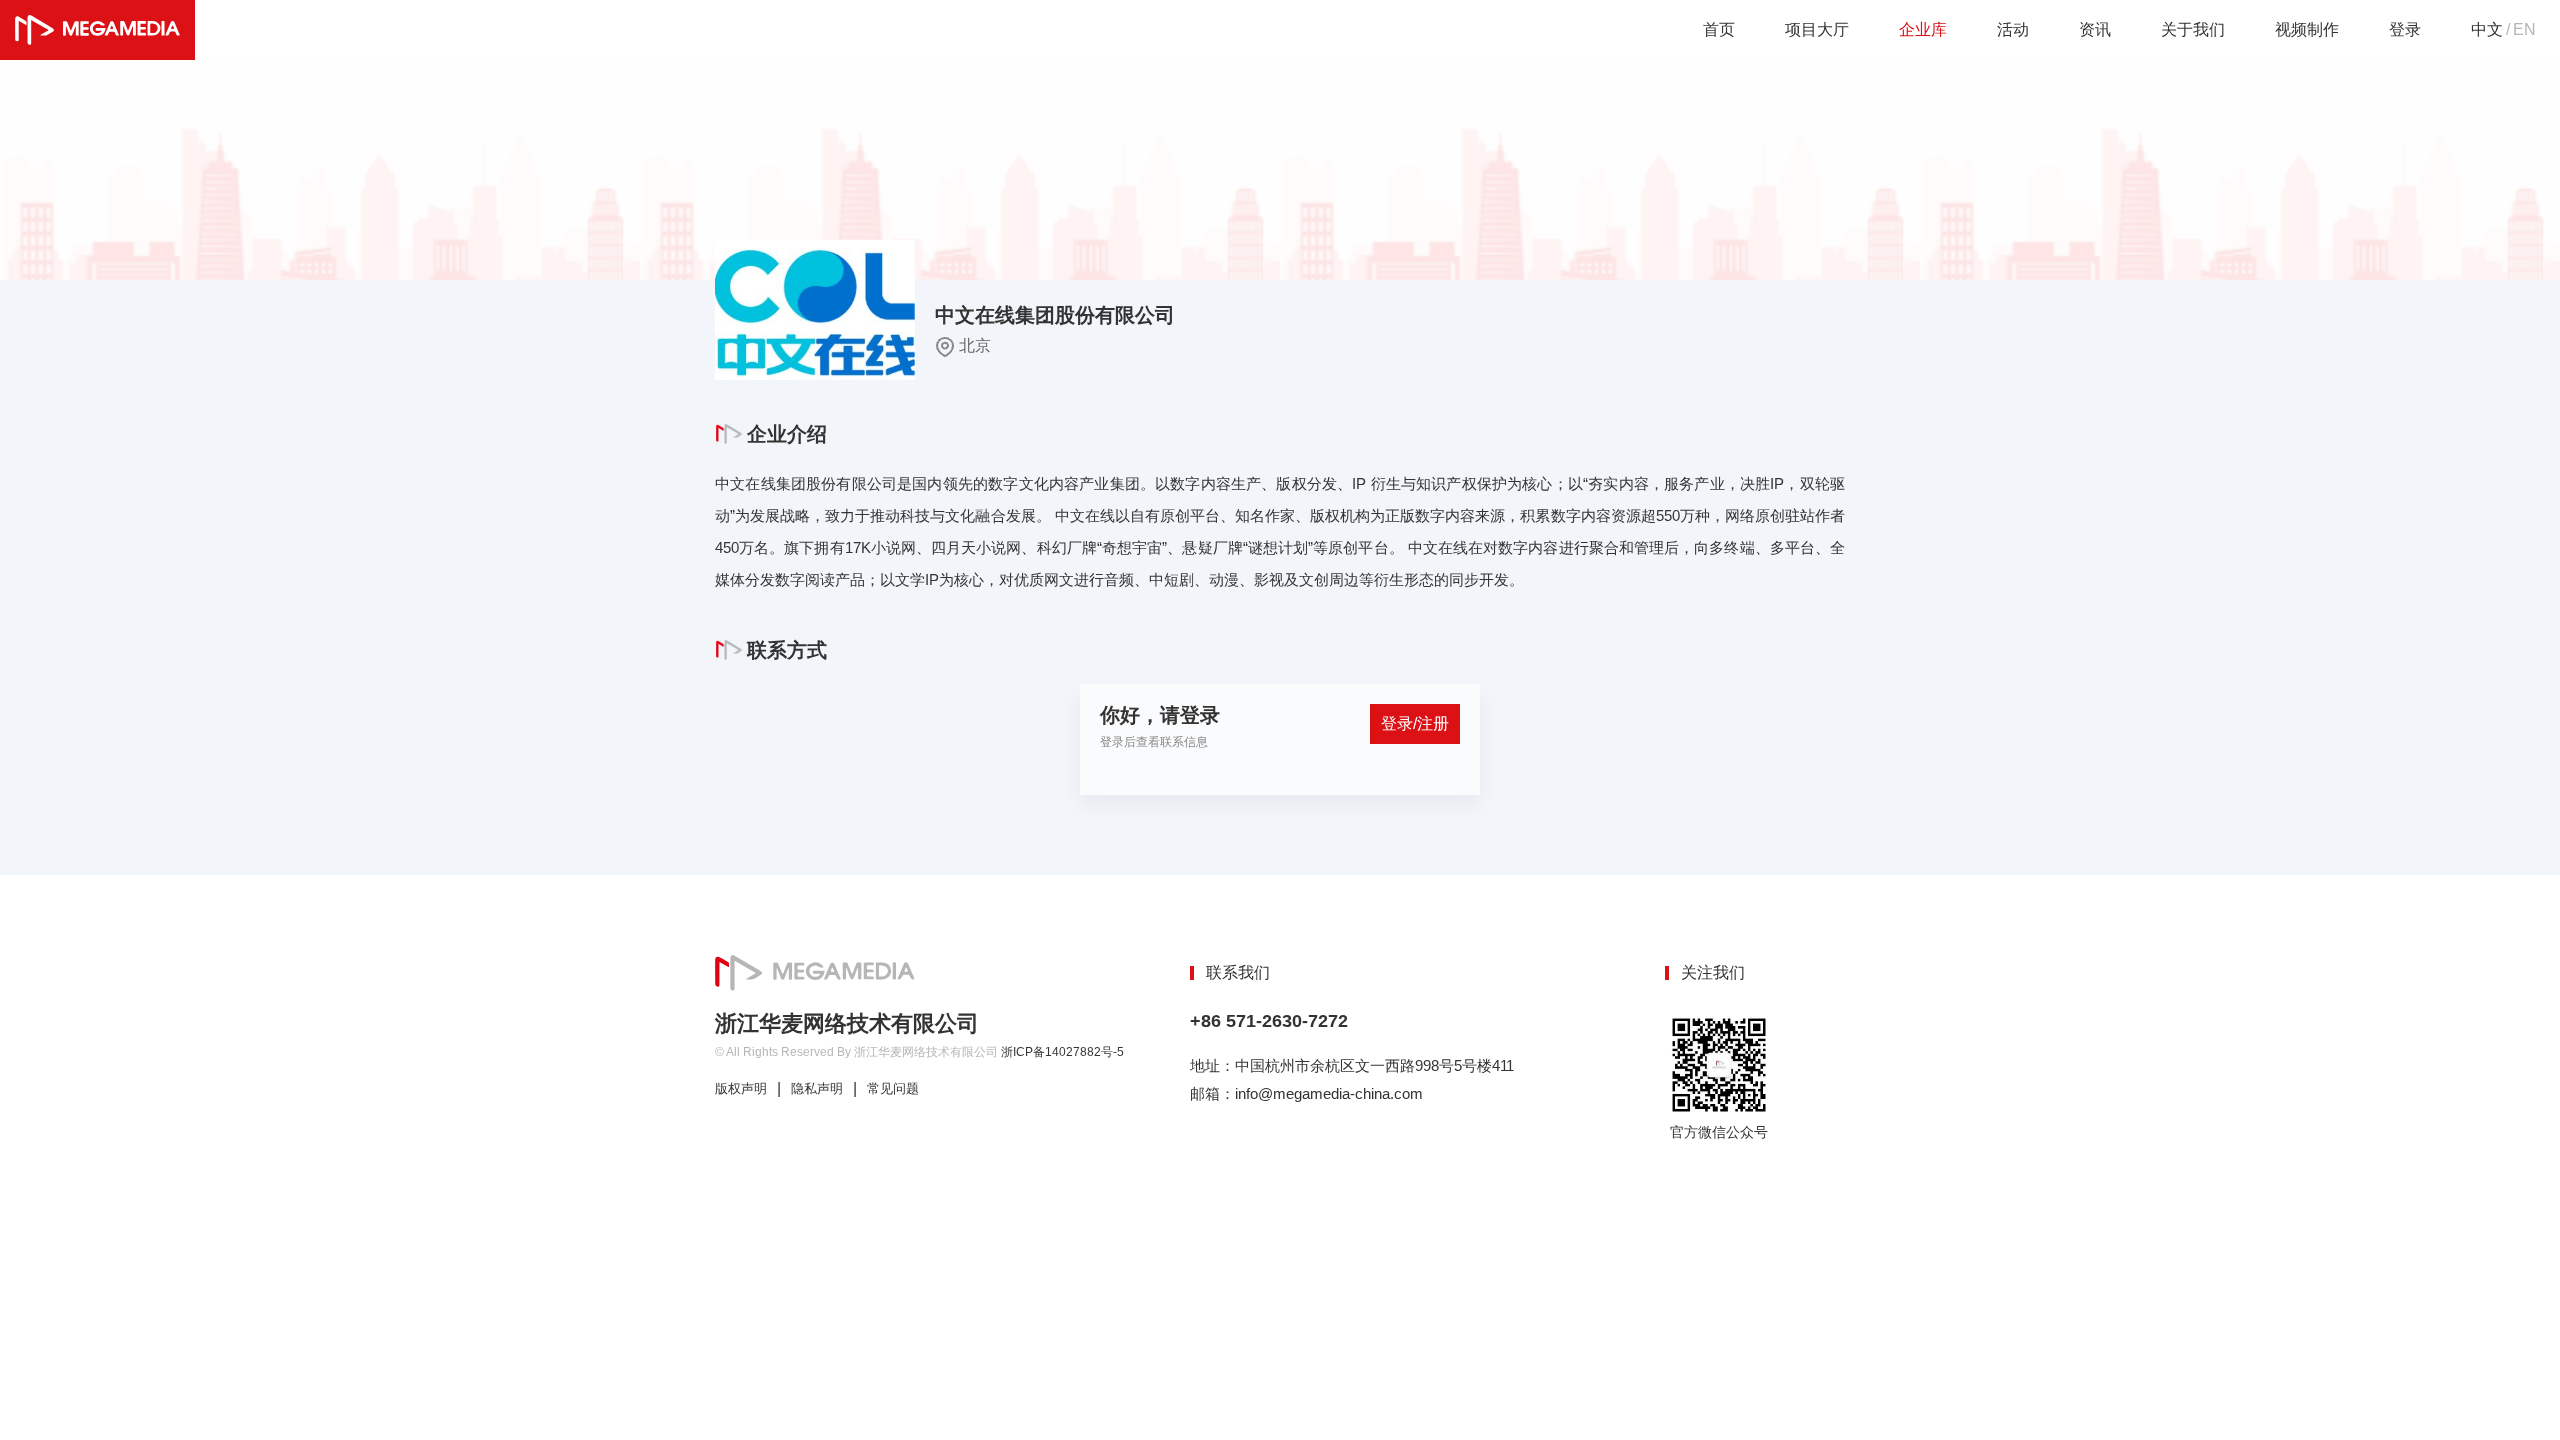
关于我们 (2193, 29)
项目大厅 (1817, 29)
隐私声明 (817, 1089)
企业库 (1923, 29)
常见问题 (893, 1089)
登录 (2405, 29)
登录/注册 (1415, 723)
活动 (2013, 29)
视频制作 (2307, 29)
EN (2524, 29)
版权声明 (741, 1089)
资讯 (2095, 29)
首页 (1719, 29)
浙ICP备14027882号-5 (1062, 1052)
